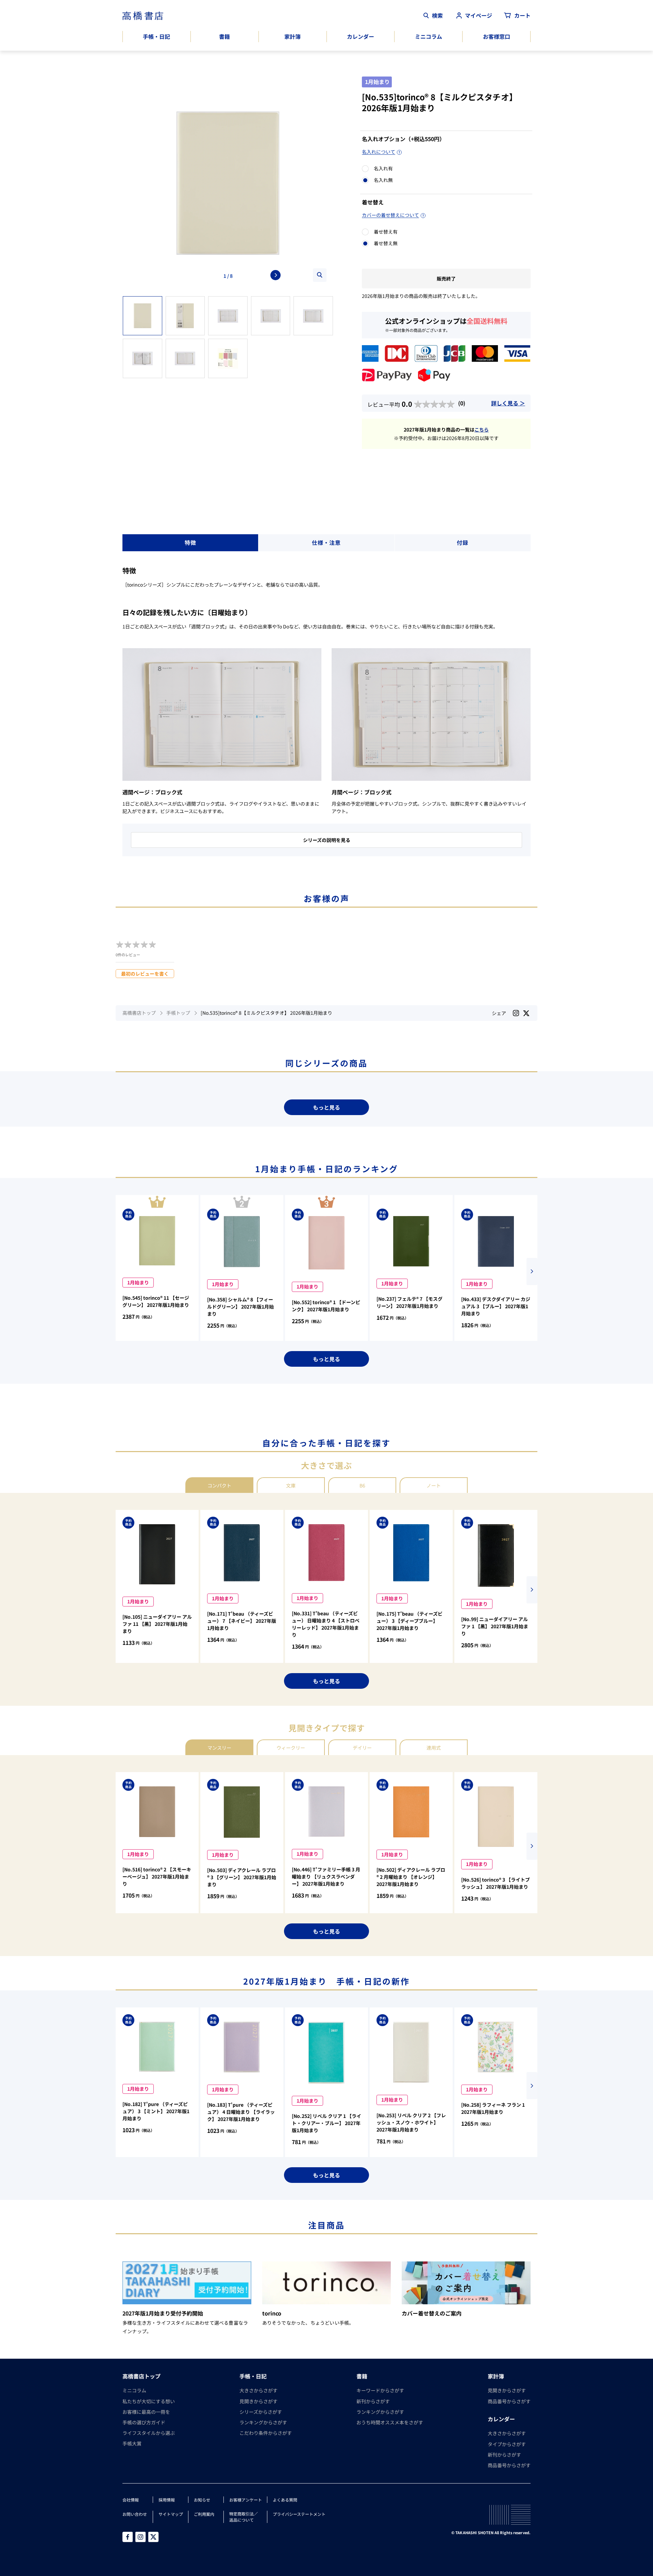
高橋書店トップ (139, 1013)
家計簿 (292, 36)
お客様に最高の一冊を (146, 2412)
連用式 (434, 1748)
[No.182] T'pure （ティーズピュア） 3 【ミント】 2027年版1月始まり (156, 2111)
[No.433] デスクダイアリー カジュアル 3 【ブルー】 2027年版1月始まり (496, 1306)
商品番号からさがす (509, 2401)
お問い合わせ (135, 2514)
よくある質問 (285, 2500)
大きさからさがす (258, 2390)
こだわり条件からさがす (266, 2433)
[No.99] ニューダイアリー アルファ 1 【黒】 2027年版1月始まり (495, 1626)
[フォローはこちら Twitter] (153, 2537)
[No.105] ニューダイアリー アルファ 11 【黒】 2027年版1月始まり (157, 1624)
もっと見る (326, 1107)
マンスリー (219, 1748)
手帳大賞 (132, 2443)
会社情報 (131, 2500)
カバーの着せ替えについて (390, 215)
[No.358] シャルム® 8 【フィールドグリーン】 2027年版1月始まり (240, 1307)
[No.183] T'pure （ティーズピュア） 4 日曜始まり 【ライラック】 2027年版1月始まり (241, 2112)
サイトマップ (171, 2514)
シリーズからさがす (261, 2412)
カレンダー (361, 36)
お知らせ (202, 2500)
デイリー (362, 1748)
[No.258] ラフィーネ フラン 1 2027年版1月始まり (493, 2108)
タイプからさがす (507, 2444)
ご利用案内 (204, 2514)
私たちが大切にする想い (149, 2401)
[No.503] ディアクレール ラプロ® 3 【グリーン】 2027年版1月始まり (242, 1877)
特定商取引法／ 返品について (244, 2517)
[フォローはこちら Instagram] (516, 1013)
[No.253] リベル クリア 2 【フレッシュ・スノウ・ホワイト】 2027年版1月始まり (411, 2122)
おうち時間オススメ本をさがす (390, 2422)
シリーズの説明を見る (327, 840)
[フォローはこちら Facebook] (128, 2537)
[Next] (275, 275)
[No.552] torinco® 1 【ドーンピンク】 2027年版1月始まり (326, 1306)
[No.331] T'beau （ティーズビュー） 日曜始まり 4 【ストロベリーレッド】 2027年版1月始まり (326, 1624)
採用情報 (167, 2500)
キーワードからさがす (380, 2390)
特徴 (190, 542)
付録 (463, 542)
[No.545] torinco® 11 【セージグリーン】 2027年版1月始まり (156, 1301)
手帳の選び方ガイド (144, 2422)
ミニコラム (429, 36)
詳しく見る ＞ (508, 403)
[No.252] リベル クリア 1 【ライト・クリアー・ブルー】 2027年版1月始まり (326, 2123)
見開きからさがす (258, 2401)
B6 (362, 1485)
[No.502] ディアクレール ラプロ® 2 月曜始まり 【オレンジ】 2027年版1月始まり (411, 1877)
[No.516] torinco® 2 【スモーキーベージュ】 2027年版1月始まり (157, 1876)
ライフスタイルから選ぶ (149, 2433)
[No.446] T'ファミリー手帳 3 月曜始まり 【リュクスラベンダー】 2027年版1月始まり (326, 1876)
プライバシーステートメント (299, 2514)
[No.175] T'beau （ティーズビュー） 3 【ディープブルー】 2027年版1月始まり (409, 1621)
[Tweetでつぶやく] (526, 1013)
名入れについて (379, 152)
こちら (482, 430)
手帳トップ (178, 1013)
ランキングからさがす (263, 2422)
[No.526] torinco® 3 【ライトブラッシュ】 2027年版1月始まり (496, 1883)
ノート (434, 1485)
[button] (532, 1272)
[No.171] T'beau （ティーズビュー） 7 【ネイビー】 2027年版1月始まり (242, 1621)
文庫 (291, 1485)
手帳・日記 (156, 36)
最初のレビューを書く (145, 974)
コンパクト (219, 1485)
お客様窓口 (497, 36)
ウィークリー (291, 1748)
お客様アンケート (246, 2500)
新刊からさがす (373, 2401)
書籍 (224, 36)
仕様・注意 (326, 542)
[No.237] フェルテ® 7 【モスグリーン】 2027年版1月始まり (409, 1302)
